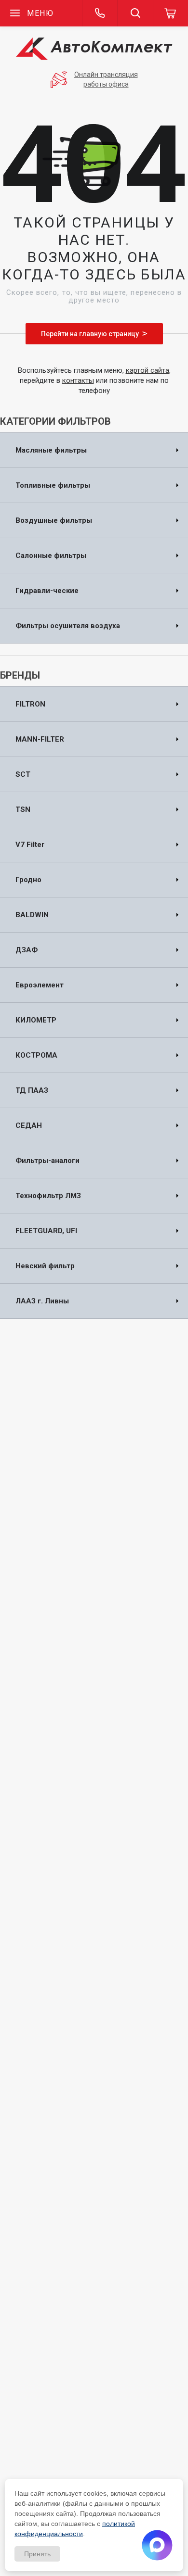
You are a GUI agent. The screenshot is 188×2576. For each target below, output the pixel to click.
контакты (78, 380)
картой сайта (148, 370)
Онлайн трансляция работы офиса (106, 79)
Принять (37, 2554)
